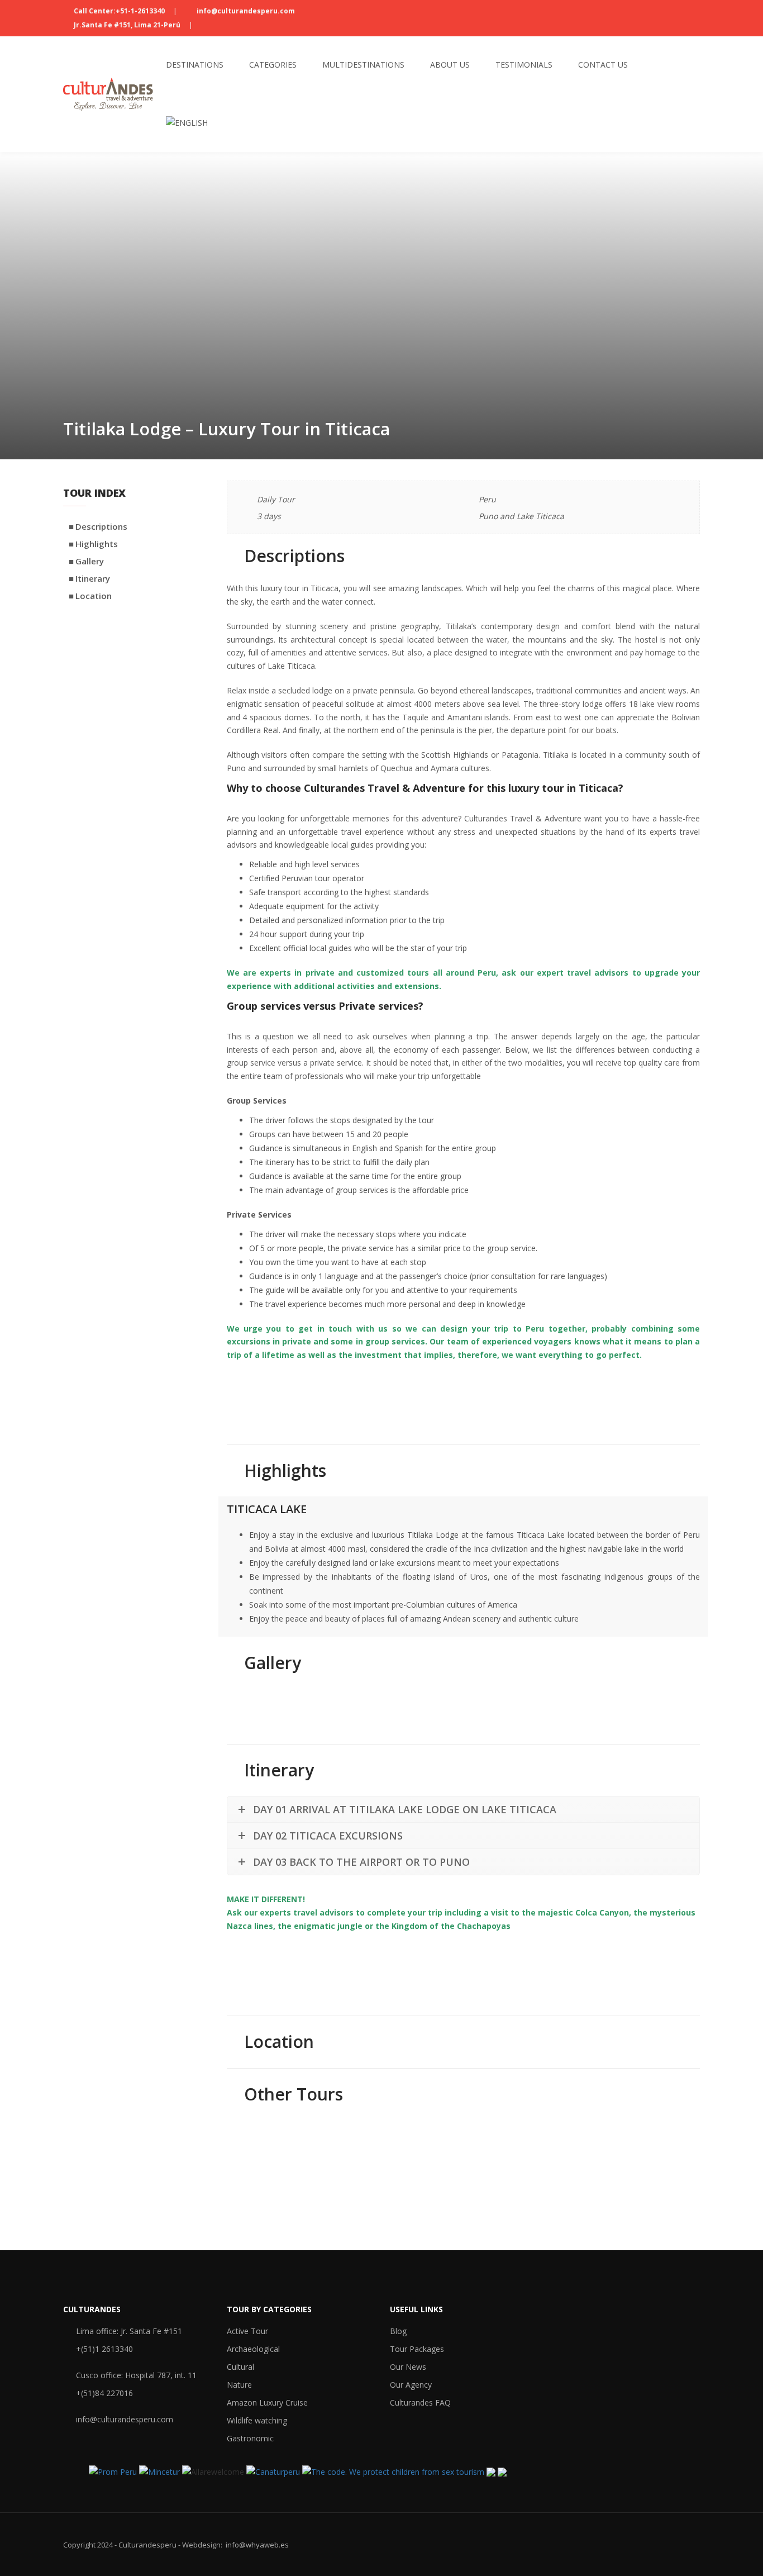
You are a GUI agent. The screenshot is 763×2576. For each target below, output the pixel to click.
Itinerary (93, 578)
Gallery (90, 561)
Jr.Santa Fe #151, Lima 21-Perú (127, 25)
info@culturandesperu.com (245, 11)
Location (94, 596)
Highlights (97, 544)
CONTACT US (270, 1398)
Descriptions (101, 526)
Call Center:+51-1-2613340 (119, 11)
